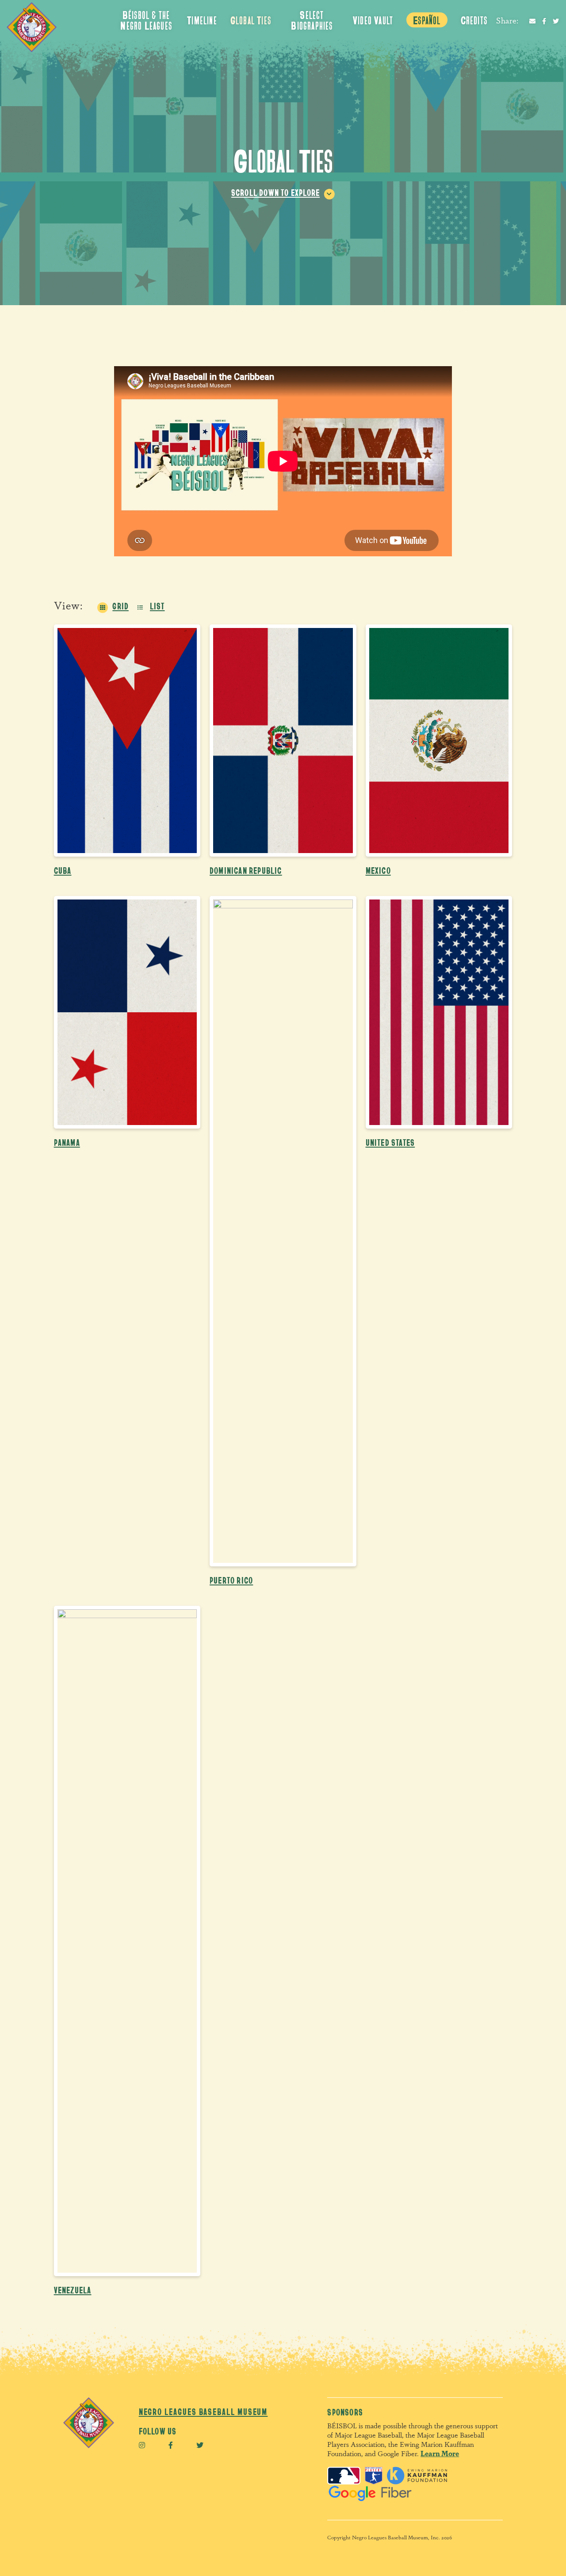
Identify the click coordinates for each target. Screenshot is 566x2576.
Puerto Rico (231, 1580)
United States (390, 1142)
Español (427, 20)
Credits (474, 20)
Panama (67, 1142)
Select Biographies (312, 20)
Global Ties (251, 20)
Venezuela (73, 2290)
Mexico (378, 870)
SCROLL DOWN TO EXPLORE (275, 192)
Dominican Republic (246, 870)
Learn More (440, 2453)
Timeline (202, 20)
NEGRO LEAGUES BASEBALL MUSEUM (203, 2411)
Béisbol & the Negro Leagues (146, 20)
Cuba (63, 870)
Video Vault (373, 20)
